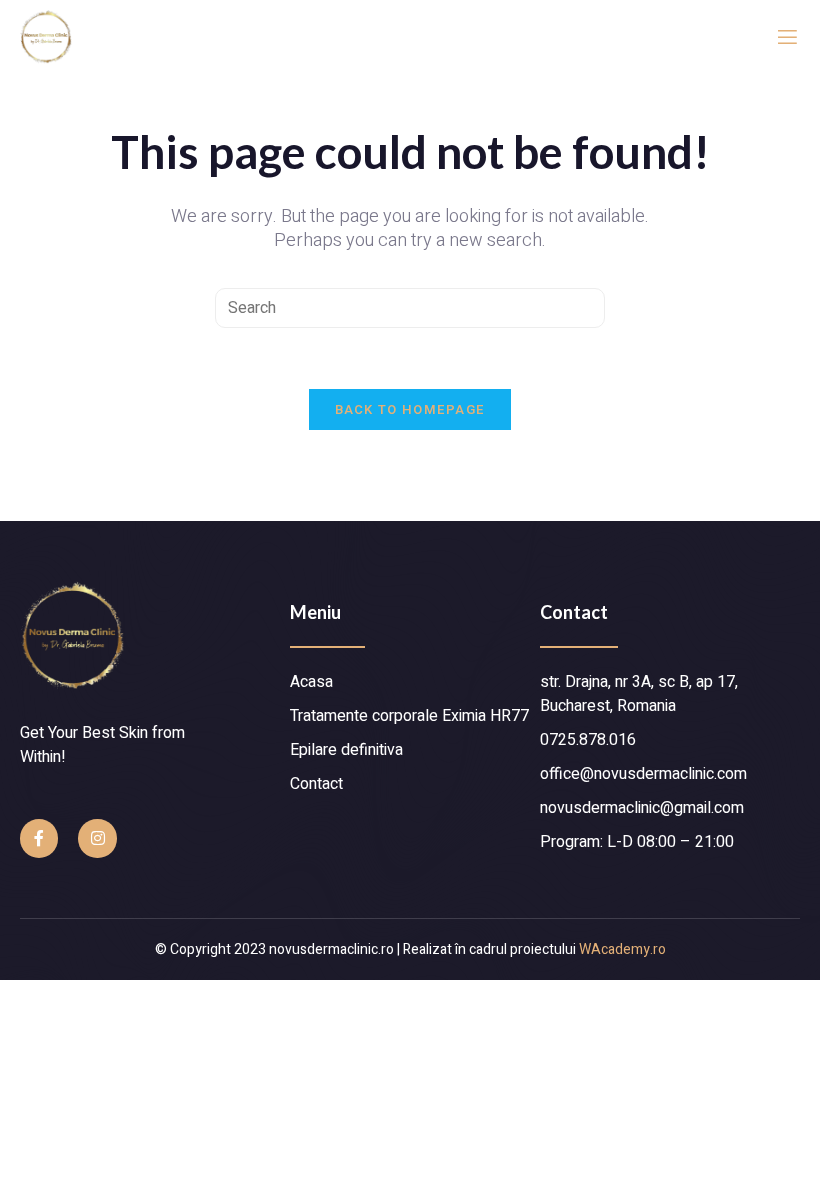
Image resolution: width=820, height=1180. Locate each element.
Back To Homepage (410, 409)
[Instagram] (97, 838)
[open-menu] (787, 37)
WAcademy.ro (622, 949)
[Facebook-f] (39, 838)
